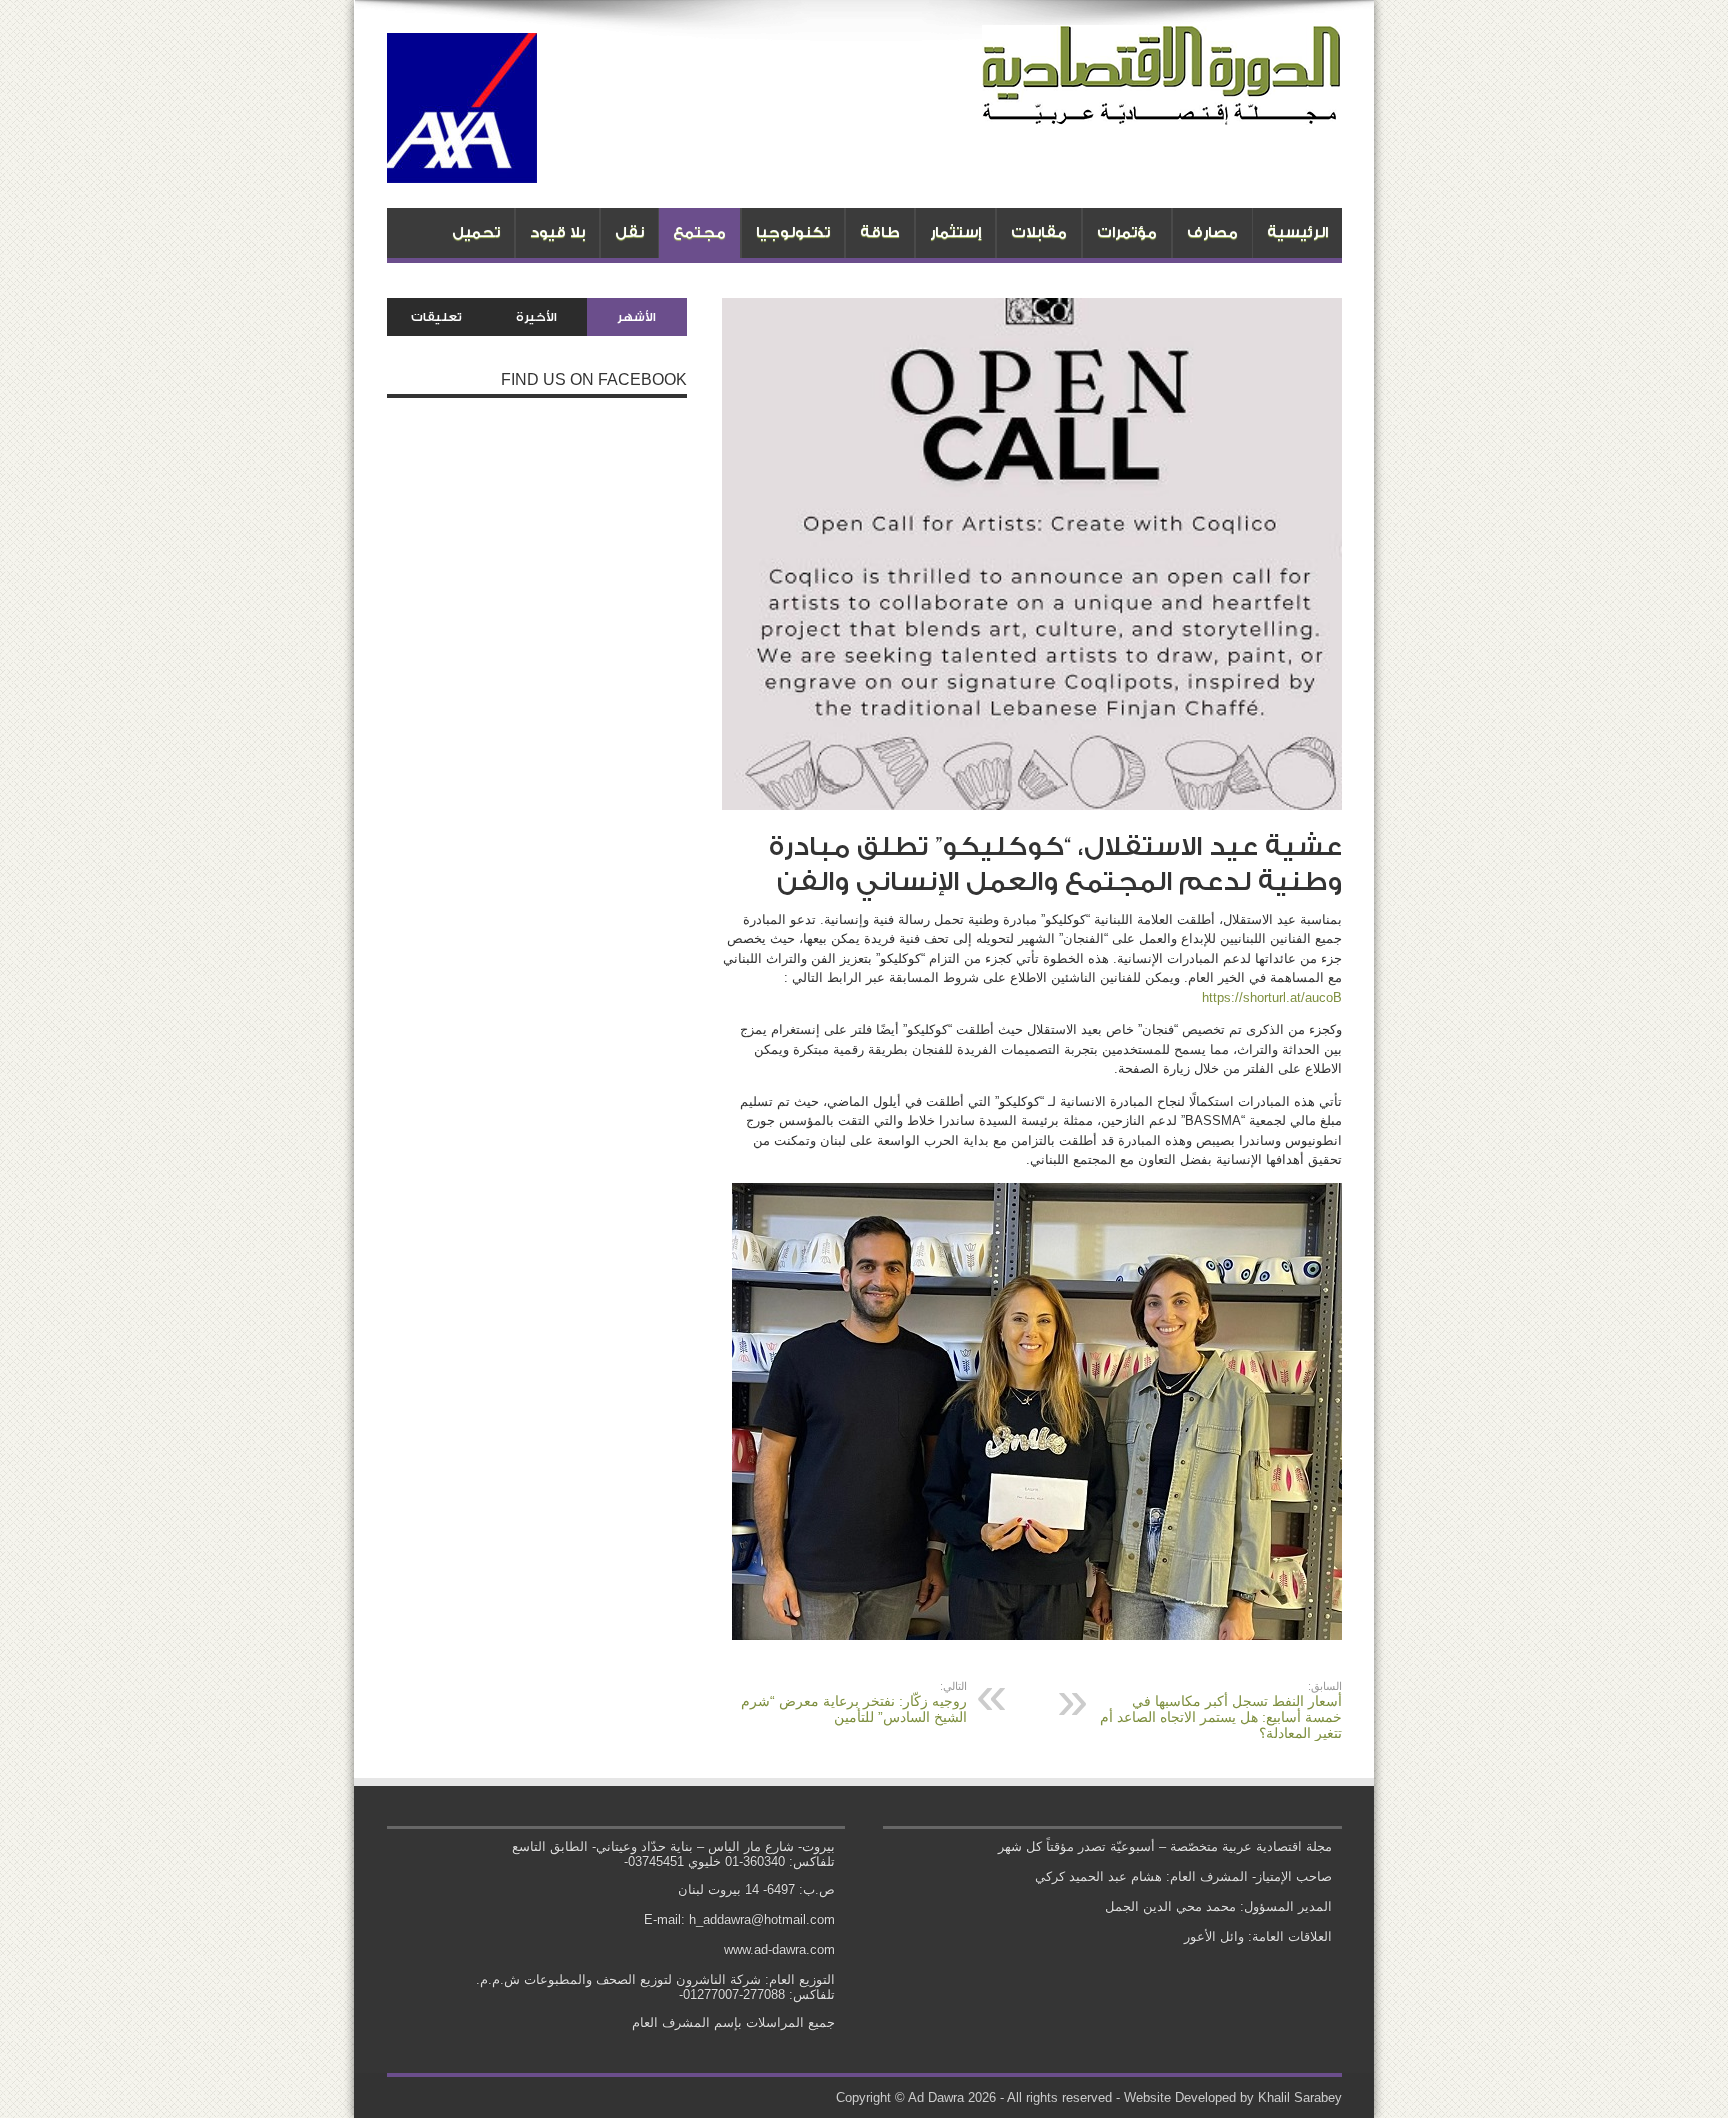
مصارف (1212, 232)
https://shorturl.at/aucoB (1272, 997)
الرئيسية (1297, 232)
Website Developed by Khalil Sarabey (1233, 2097)
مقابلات (1039, 232)
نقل (629, 232)
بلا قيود (557, 232)
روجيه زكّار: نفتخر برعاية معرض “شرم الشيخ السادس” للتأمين (854, 1702)
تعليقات (436, 317)
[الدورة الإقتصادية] (1162, 110)
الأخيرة (536, 317)
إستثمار (955, 232)
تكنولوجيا (793, 232)
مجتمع (699, 232)
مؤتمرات (1127, 232)
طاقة (880, 232)
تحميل (476, 232)
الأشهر (636, 317)
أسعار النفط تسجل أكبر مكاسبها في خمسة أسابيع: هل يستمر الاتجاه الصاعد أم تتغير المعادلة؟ (1221, 1710)
